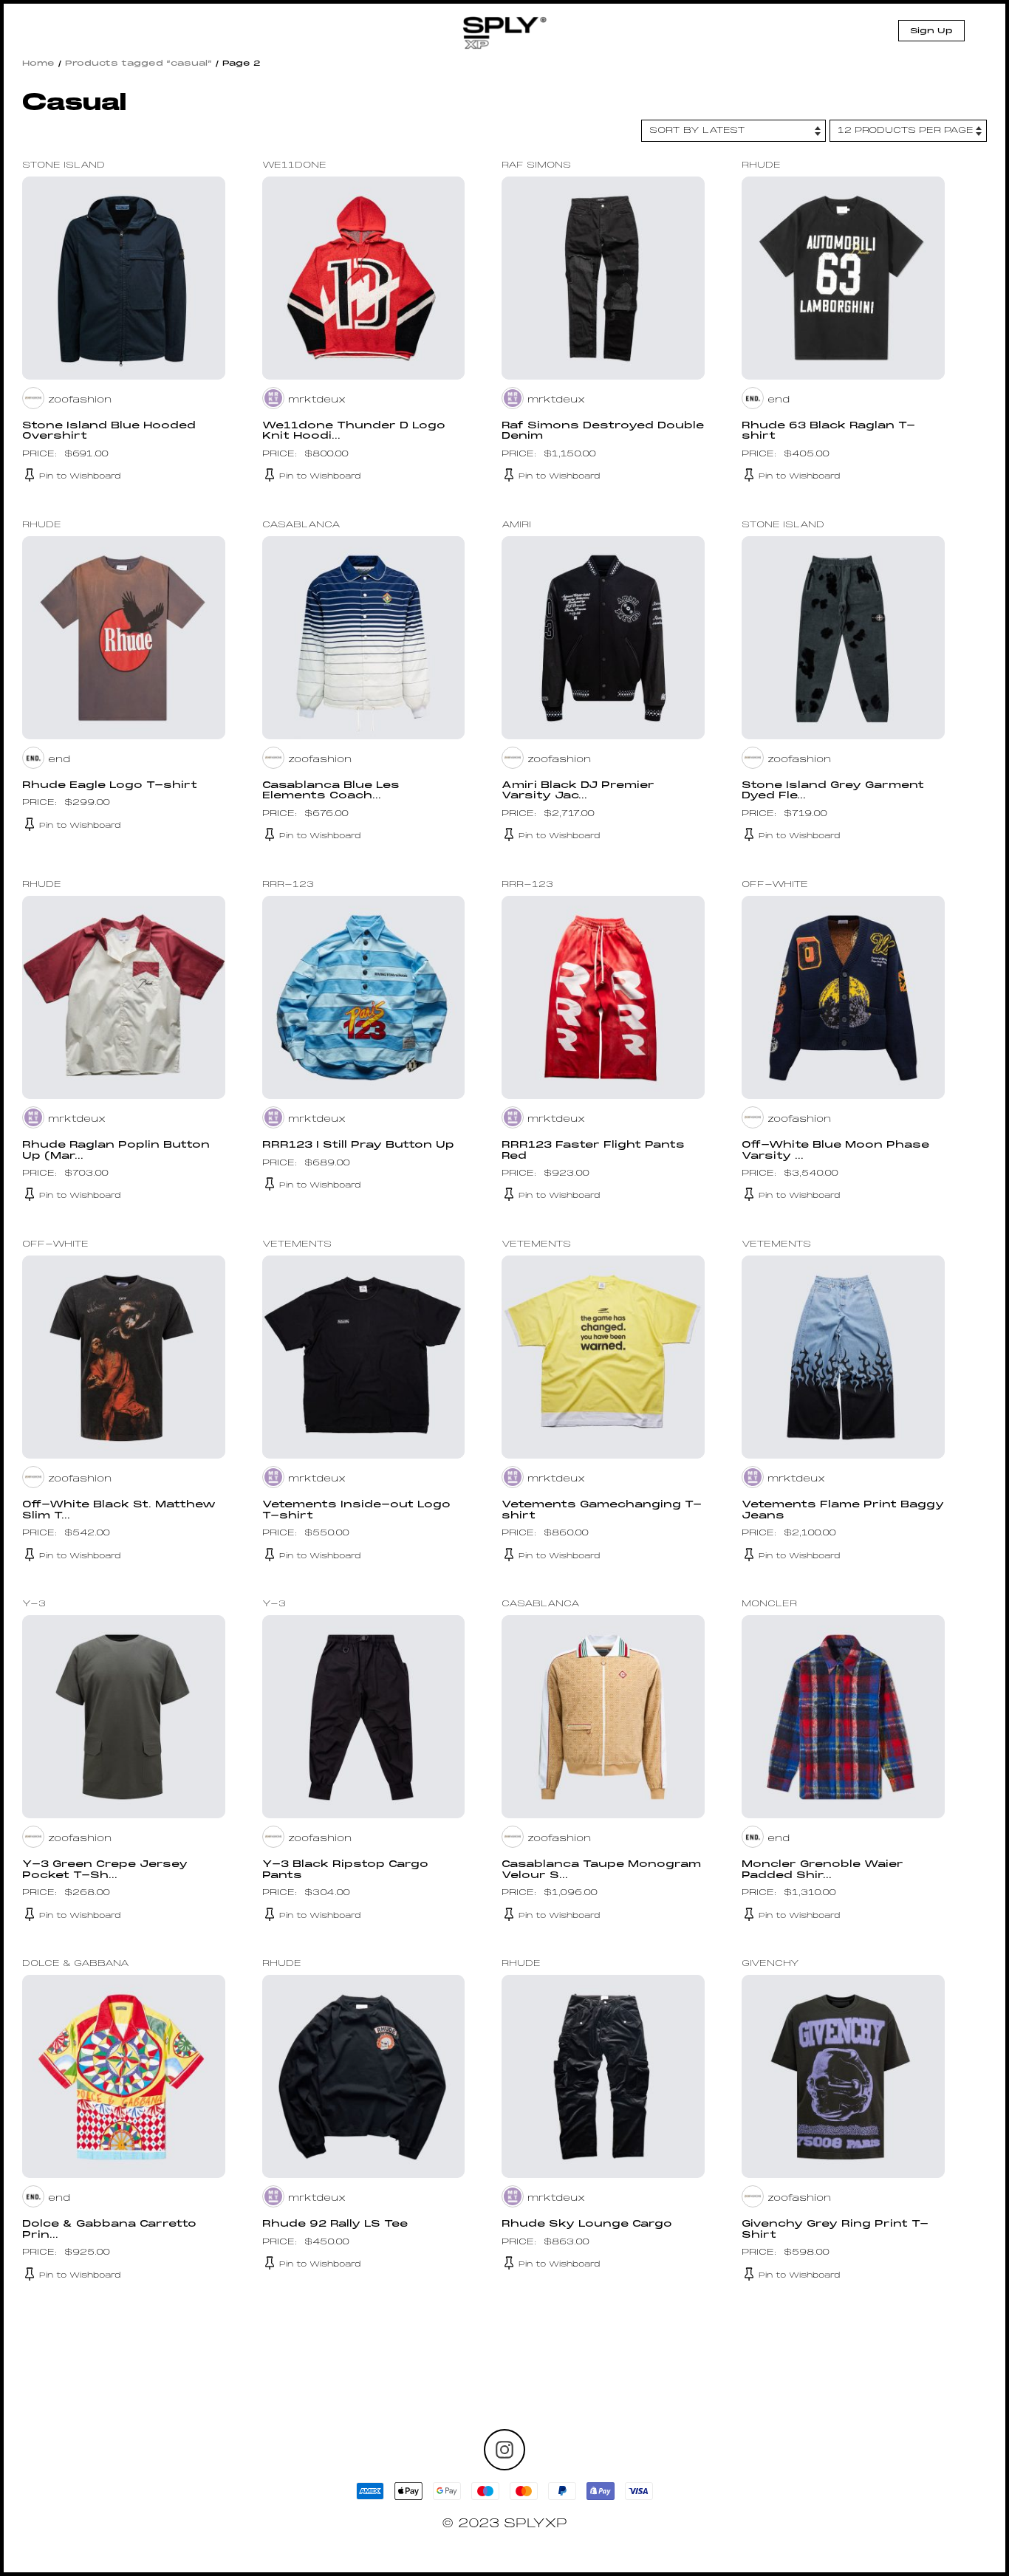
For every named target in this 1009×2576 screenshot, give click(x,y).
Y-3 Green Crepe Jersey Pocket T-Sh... (105, 1870)
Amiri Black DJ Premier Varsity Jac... (578, 791)
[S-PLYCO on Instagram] (504, 2450)
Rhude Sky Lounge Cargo (587, 2224)
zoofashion (80, 400)
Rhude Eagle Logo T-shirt (110, 786)
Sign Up (931, 31)
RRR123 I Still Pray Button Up (358, 1145)
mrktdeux (317, 400)
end (779, 400)
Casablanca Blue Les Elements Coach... (331, 791)
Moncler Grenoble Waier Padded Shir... (822, 1870)
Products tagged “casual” (138, 64)
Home (38, 64)
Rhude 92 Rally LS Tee (335, 2224)
